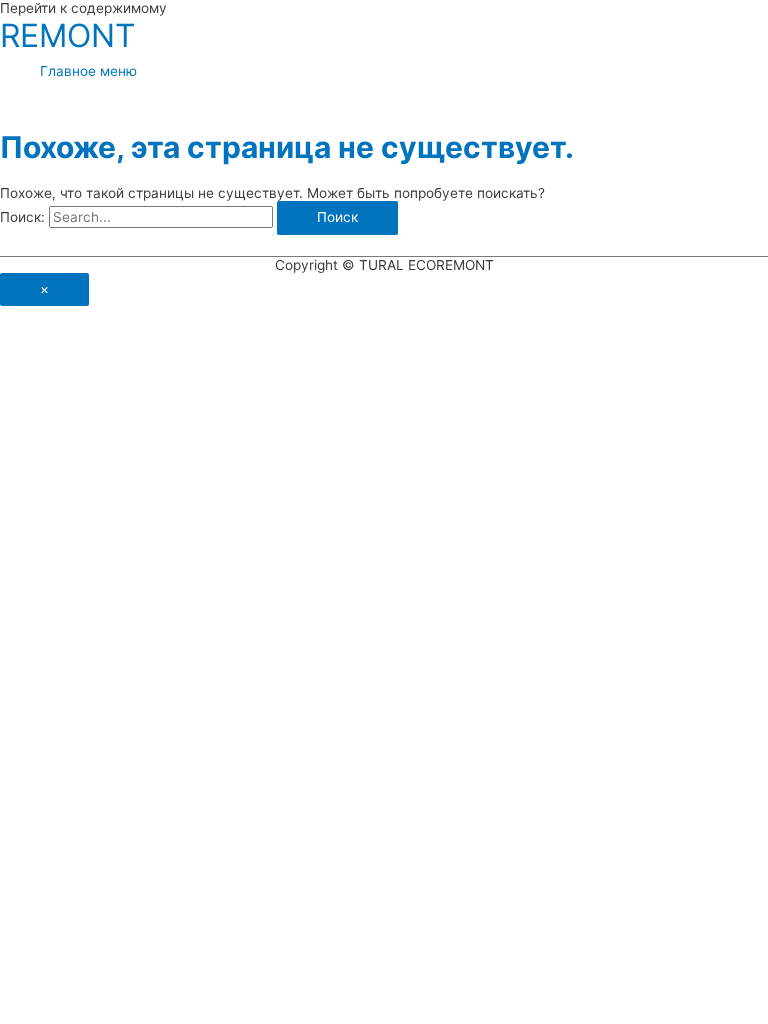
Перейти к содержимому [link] (83, 8)
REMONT (67, 35)
